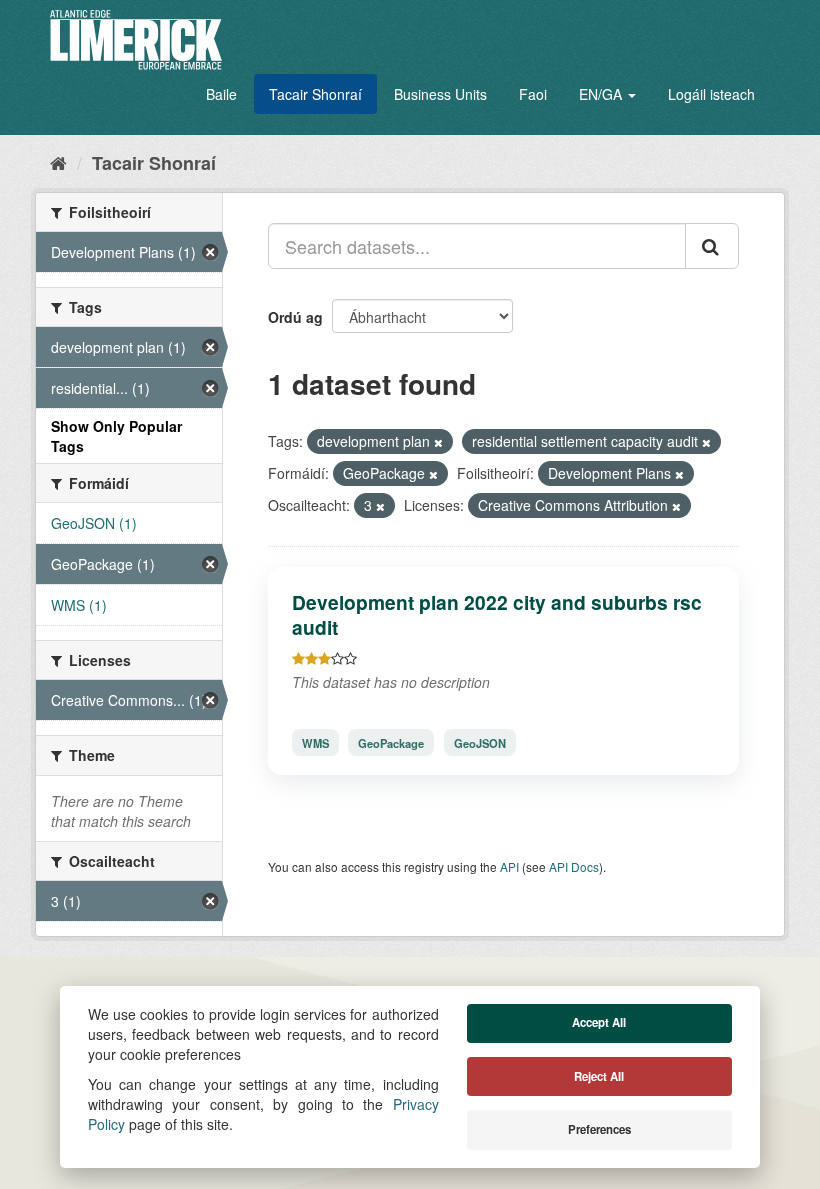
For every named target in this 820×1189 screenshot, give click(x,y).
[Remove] (438, 442)
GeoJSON (480, 742)
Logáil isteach (711, 94)
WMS (315, 742)
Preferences (599, 1129)
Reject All (599, 1076)
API (509, 866)
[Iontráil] (712, 246)
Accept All (599, 1022)
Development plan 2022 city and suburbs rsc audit (497, 614)
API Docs (574, 866)
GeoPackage (391, 742)
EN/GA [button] (602, 94)
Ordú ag (295, 317)
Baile (221, 94)
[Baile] (58, 162)
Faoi (533, 94)
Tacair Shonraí (315, 94)
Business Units (440, 94)
